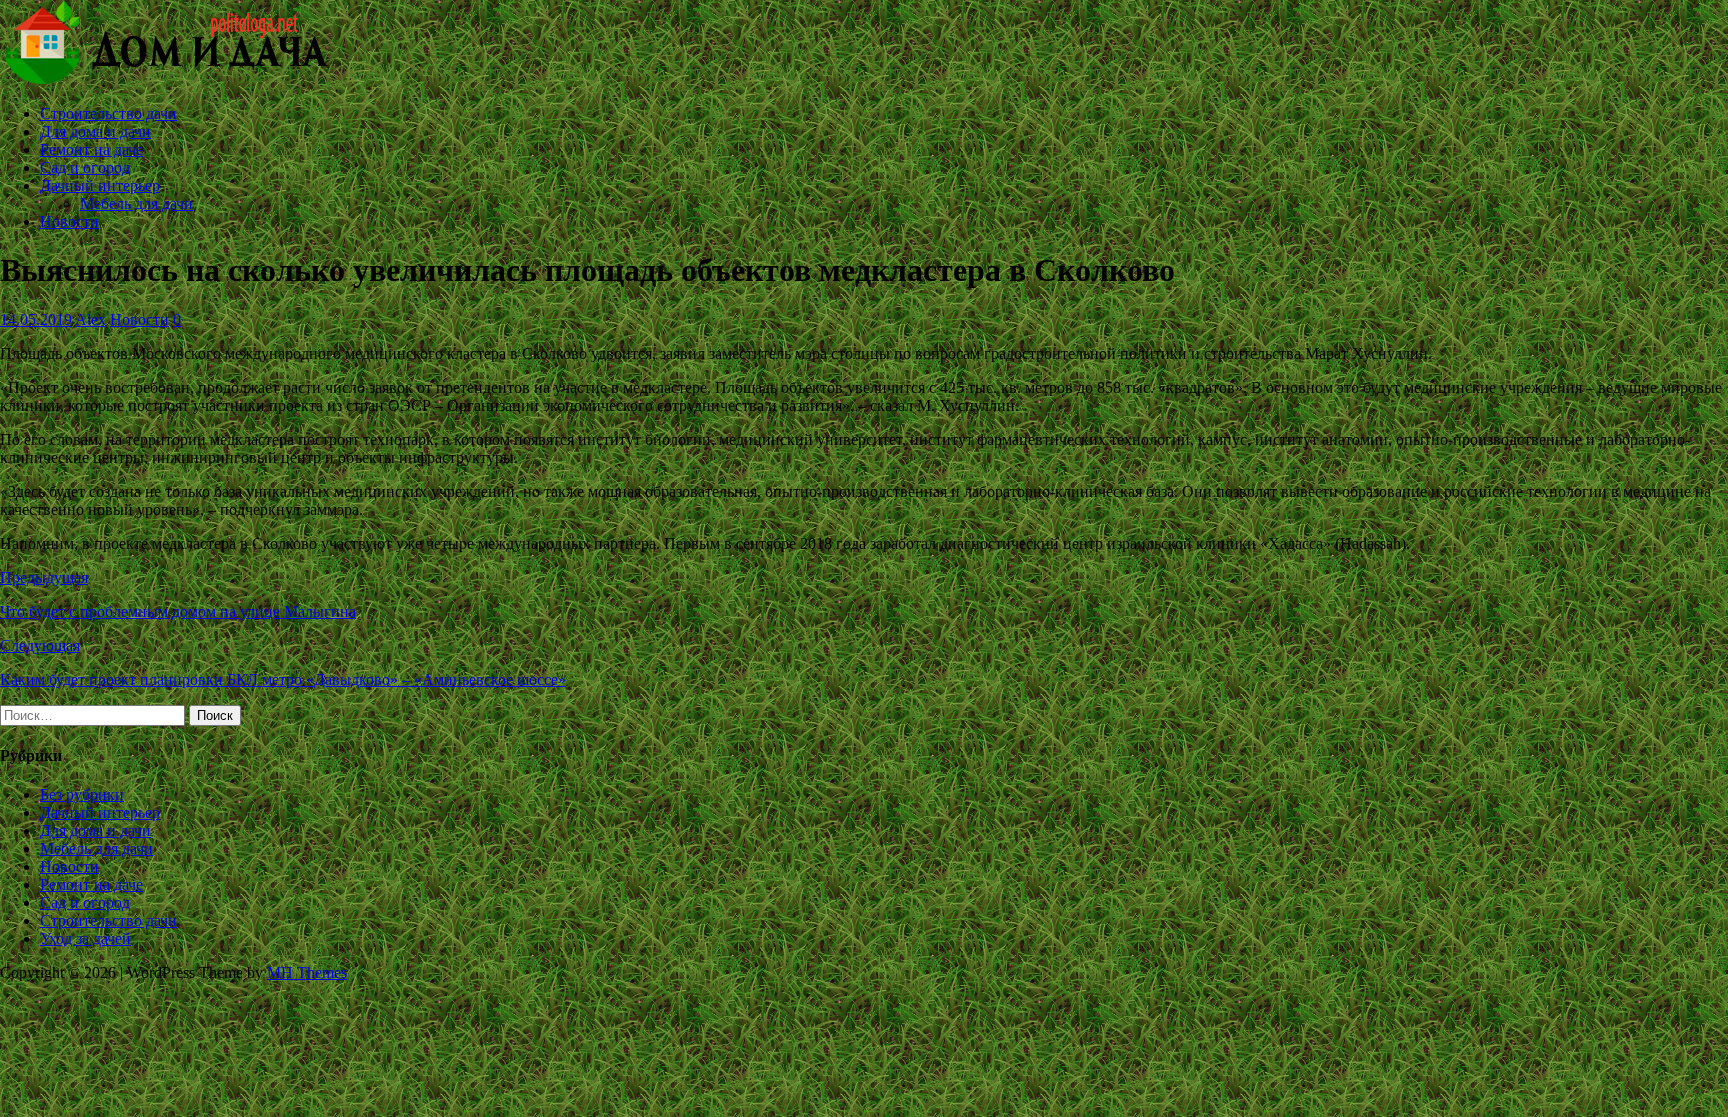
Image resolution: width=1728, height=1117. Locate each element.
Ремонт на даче (91, 149)
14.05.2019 (36, 319)
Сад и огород (85, 167)
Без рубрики (82, 794)
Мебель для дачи (136, 203)
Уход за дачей (85, 938)
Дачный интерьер (100, 185)
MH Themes (307, 972)
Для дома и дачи (95, 131)
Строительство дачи (108, 113)
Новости (69, 221)
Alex (90, 319)
